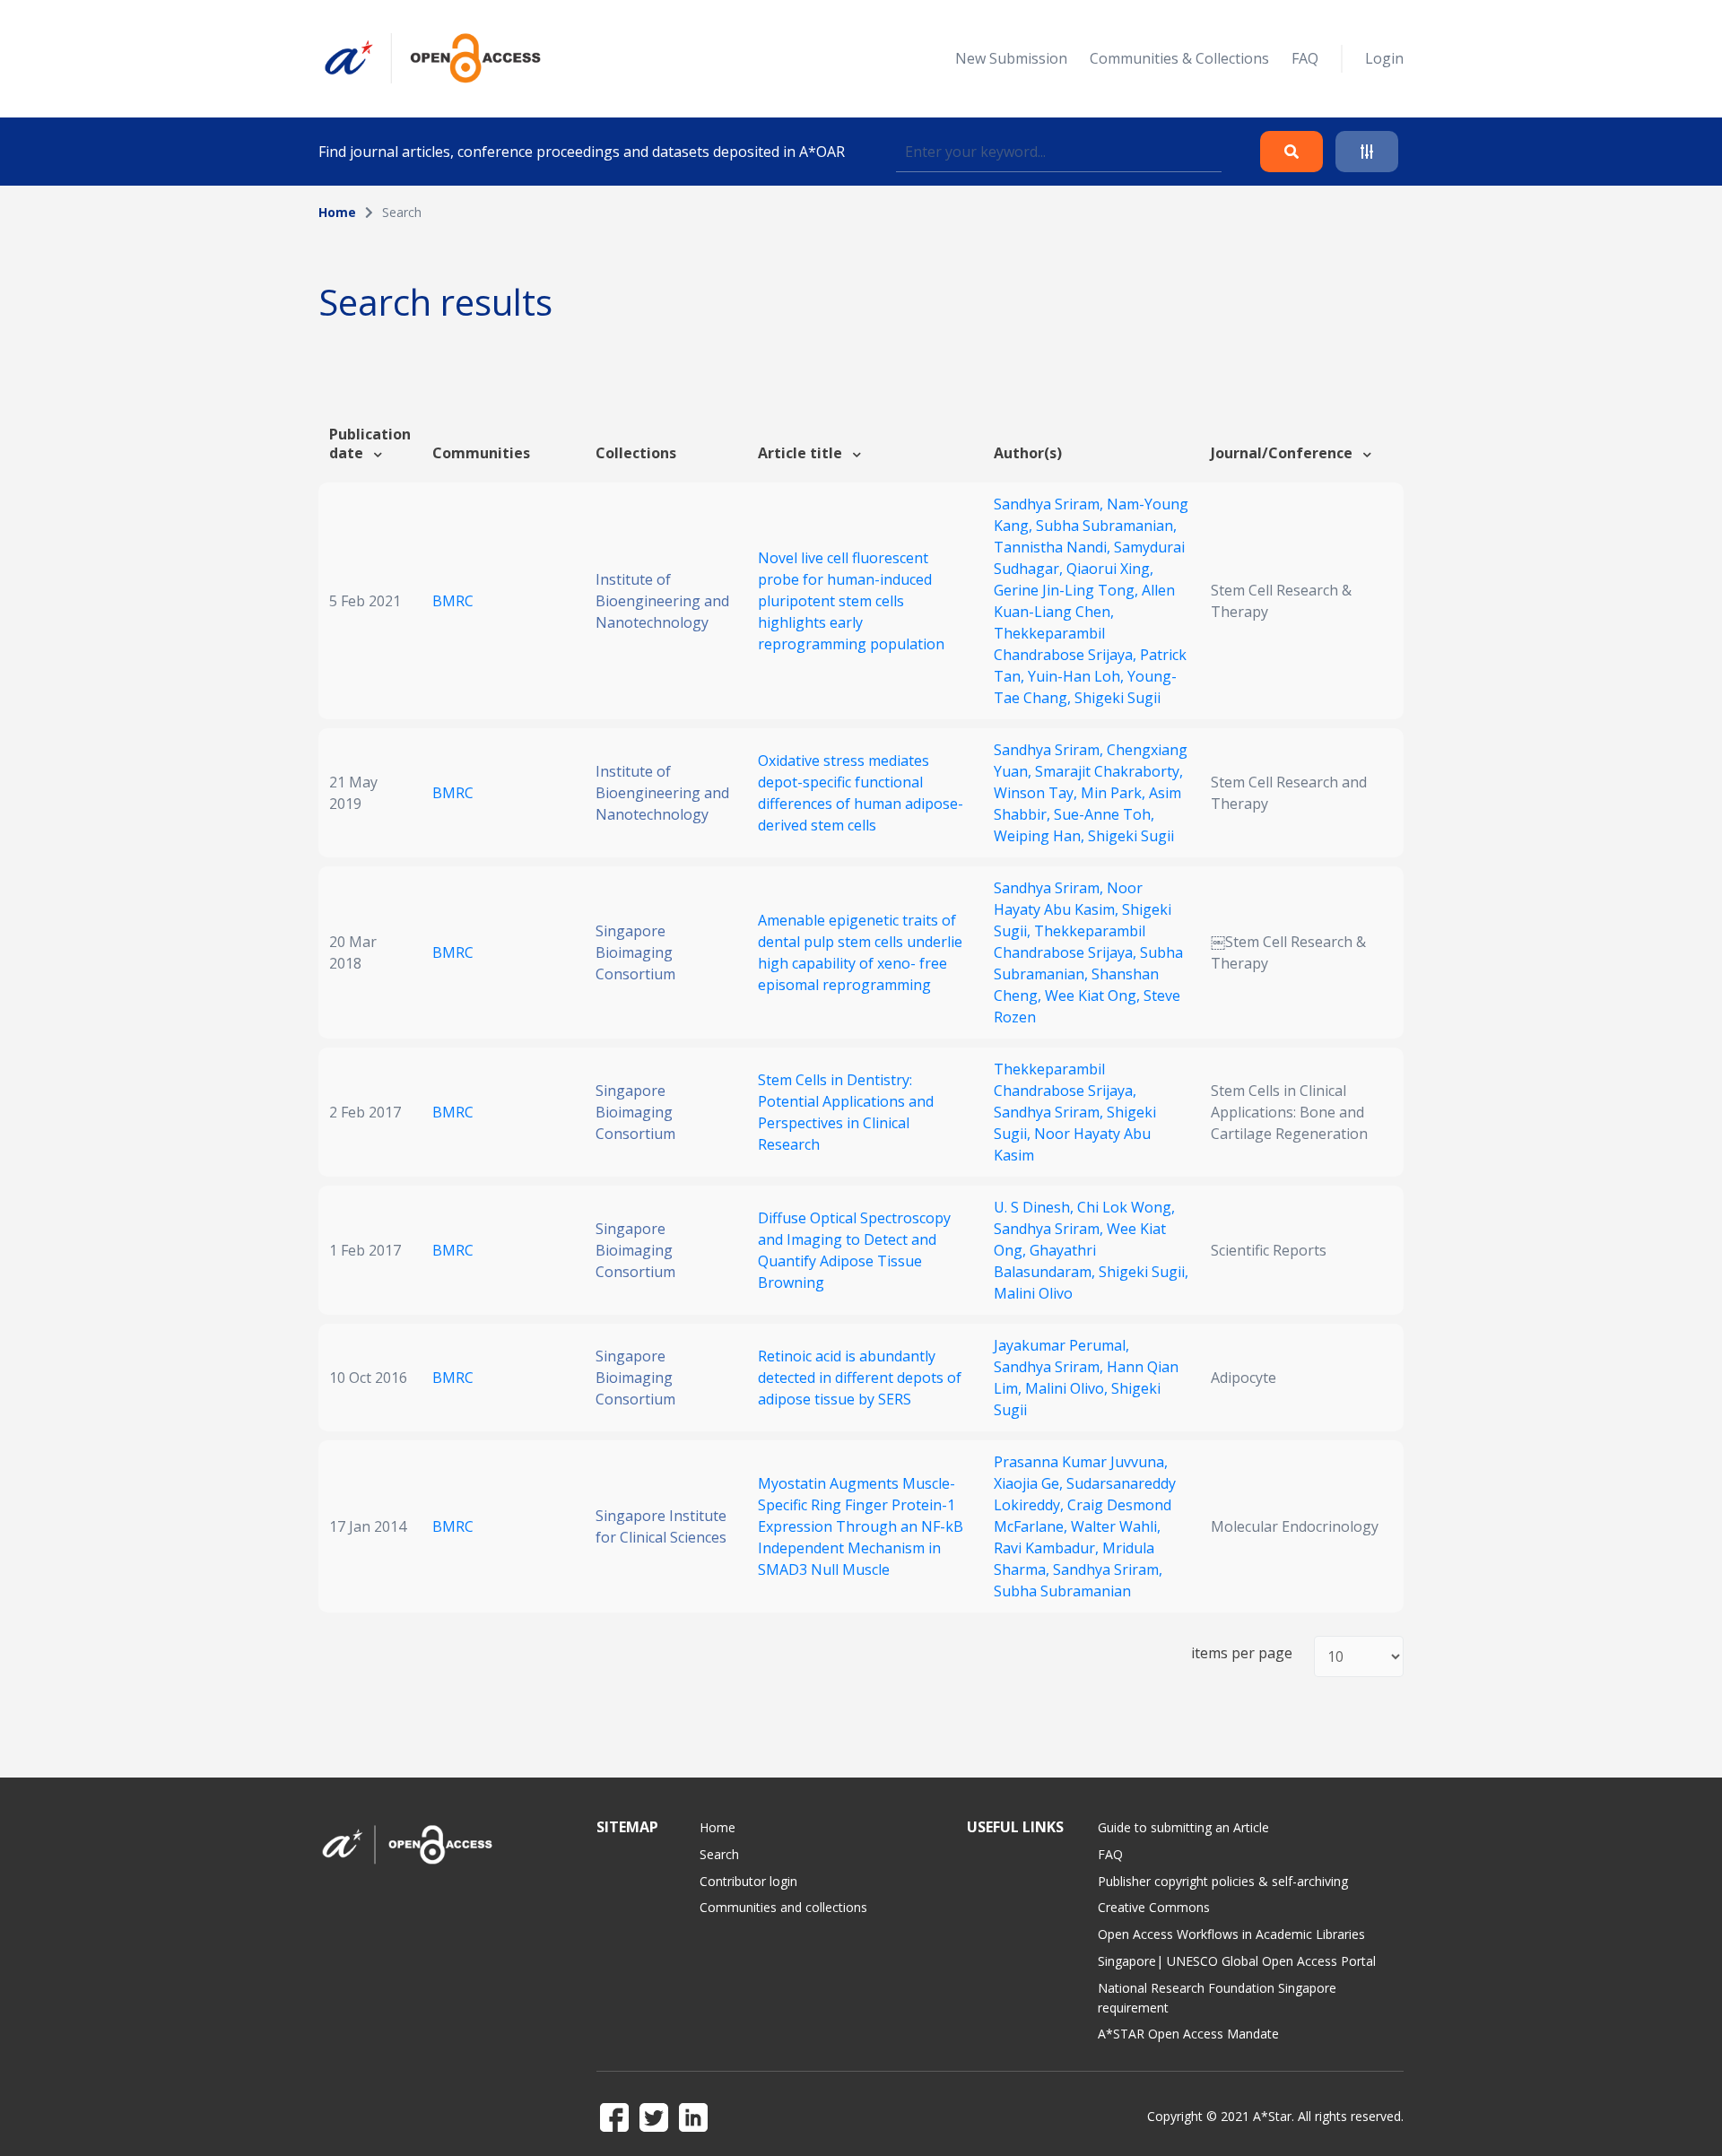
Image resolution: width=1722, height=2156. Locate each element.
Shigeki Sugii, (1144, 1272)
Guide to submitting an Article (1183, 1827)
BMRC (453, 601)
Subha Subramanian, (1106, 526)
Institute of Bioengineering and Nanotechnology (662, 601)
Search (719, 1854)
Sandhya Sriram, (1050, 504)
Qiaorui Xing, (1110, 569)
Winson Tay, (1037, 793)
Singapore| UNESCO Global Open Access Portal (1237, 1961)
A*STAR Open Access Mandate (1188, 2034)
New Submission (1011, 58)
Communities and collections (783, 1907)
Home (337, 212)
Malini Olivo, (1068, 1388)
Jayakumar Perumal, (1061, 1345)
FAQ (1305, 58)
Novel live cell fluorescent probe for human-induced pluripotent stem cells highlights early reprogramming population (851, 601)
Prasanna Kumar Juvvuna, (1081, 1462)
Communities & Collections (1179, 58)
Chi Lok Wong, (1126, 1207)
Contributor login (748, 1881)
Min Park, (1115, 793)
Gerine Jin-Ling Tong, (1068, 590)
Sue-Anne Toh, (1104, 814)
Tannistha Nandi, (1054, 547)
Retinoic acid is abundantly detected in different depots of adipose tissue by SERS (860, 1378)
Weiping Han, (1041, 836)
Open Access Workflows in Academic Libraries (1231, 1934)
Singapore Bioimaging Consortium (635, 952)
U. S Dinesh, (1035, 1207)
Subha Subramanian (1062, 1591)
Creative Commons (1154, 1907)
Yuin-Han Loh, (1078, 676)
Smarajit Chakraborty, (1109, 771)
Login (1384, 58)
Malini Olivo (1033, 1293)
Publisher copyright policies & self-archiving (1223, 1881)
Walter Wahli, (1116, 1526)
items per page (1242, 1653)
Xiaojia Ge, (1030, 1483)
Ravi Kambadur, (1048, 1548)
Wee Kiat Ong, (1094, 995)
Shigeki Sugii (1118, 698)
